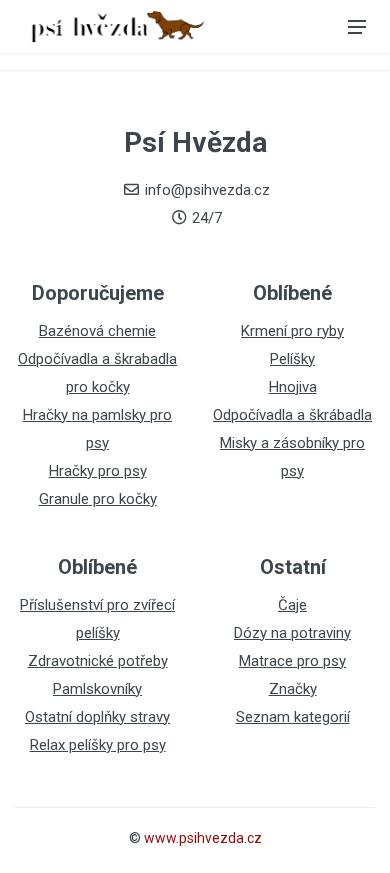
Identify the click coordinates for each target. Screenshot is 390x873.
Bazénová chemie (97, 331)
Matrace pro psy (292, 661)
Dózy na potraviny (292, 633)
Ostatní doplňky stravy (97, 717)
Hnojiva (293, 387)
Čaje (292, 605)
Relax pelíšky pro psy (98, 745)
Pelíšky (292, 359)
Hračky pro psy (98, 471)
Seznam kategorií (293, 717)
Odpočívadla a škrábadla (292, 415)
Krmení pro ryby (292, 331)
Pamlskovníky (97, 689)
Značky (293, 689)
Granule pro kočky (98, 499)
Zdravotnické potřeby (98, 661)
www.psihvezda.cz (203, 838)
